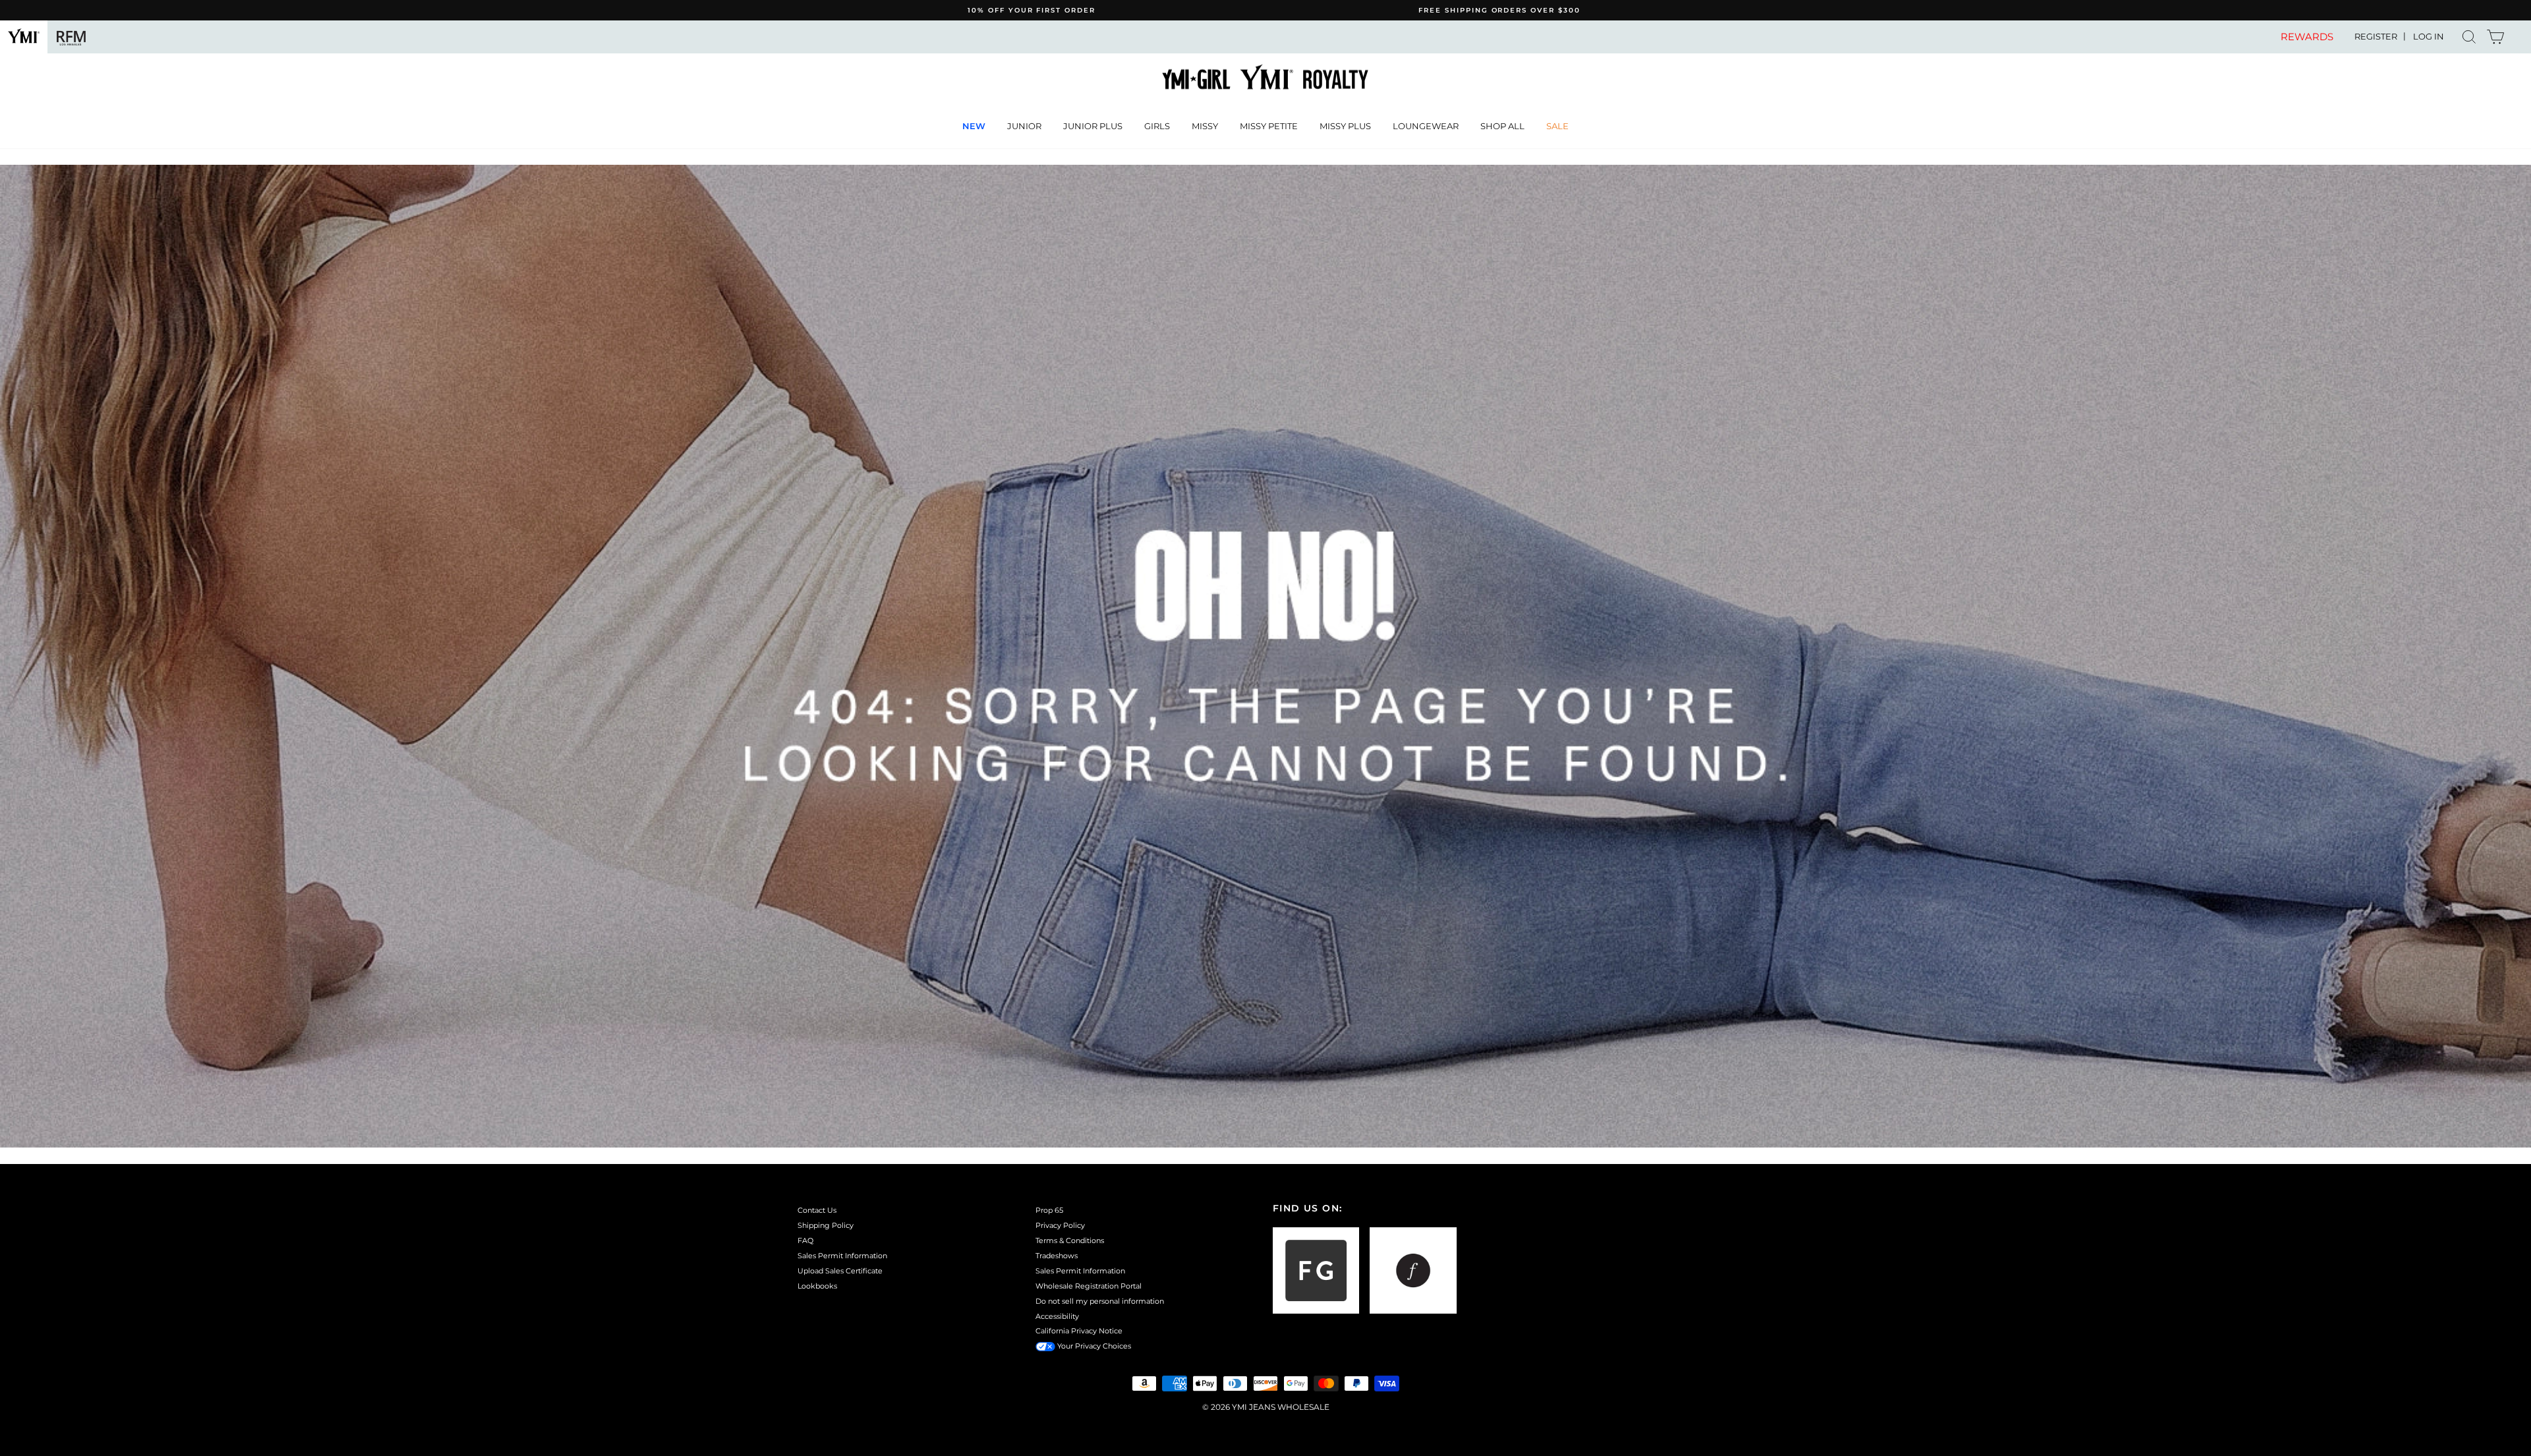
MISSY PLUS (1345, 126)
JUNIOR (1024, 126)
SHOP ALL (1502, 126)
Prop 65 (1049, 1210)
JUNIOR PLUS (1093, 126)
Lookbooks (817, 1286)
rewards (2307, 37)
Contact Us (817, 1210)
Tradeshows (1057, 1256)
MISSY (1205, 126)
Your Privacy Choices (1093, 1346)
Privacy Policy (1060, 1225)
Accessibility (1057, 1316)
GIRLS (1157, 126)
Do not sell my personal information (1100, 1301)
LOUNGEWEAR (1426, 126)
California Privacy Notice (1079, 1331)
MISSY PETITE (1269, 126)
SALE (1557, 126)
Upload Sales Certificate (840, 1271)
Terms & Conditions (1070, 1240)
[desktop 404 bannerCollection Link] (1265, 656)
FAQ (805, 1240)
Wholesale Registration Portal (1089, 1286)
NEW (974, 126)
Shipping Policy (826, 1225)
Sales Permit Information (842, 1256)
